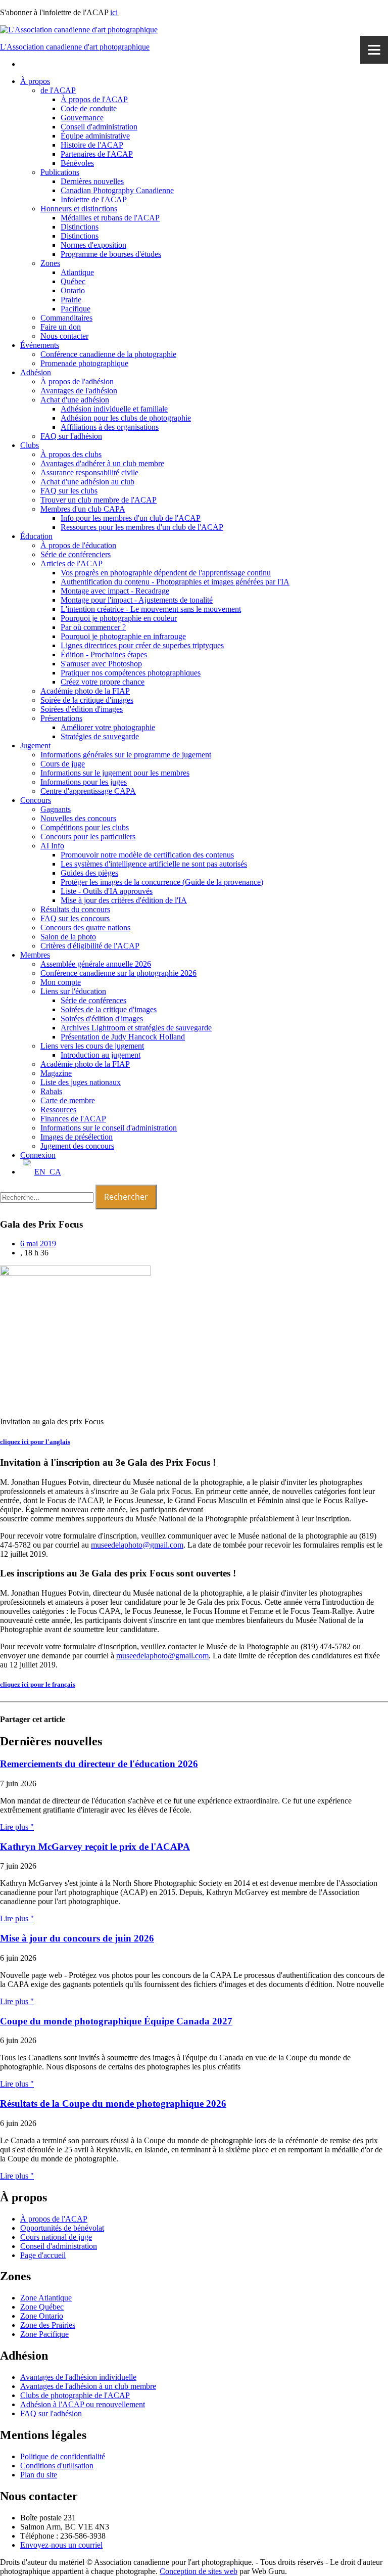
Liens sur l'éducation (73, 991)
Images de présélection (77, 1137)
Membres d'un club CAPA (83, 509)
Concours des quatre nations (85, 928)
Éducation (36, 536)
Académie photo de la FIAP (85, 691)
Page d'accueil (43, 2255)
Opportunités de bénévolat (62, 2228)
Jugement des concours (77, 1146)
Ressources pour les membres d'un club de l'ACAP (142, 527)
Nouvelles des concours (78, 818)
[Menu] (374, 50)
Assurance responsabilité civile (89, 472)
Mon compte (61, 982)
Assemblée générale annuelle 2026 (96, 964)
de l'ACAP (58, 90)
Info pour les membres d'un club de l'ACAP (131, 518)
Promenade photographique (84, 363)
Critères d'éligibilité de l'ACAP (90, 946)
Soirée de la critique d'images (87, 700)
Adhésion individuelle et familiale (114, 409)
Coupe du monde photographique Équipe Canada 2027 (116, 2021)
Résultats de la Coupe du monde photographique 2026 (113, 2104)
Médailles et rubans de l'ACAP (110, 218)
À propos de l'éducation (78, 545)
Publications (60, 172)
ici (114, 12)
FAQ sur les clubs (69, 491)
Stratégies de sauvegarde (100, 736)
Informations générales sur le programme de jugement (126, 755)
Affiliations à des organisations (110, 427)
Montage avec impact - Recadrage (115, 591)
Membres (35, 955)
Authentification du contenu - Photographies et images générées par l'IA (175, 582)
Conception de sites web (199, 2571)
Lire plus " (17, 1827)
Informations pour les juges (84, 782)
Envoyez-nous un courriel (61, 2545)
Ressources (58, 1110)
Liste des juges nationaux (81, 1082)
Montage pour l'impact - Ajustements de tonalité (137, 600)
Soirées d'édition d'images (82, 709)
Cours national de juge (56, 2237)
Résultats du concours (75, 909)
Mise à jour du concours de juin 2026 (77, 1938)
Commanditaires (66, 318)
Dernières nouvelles (92, 181)
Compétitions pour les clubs (85, 827)
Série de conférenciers (76, 554)
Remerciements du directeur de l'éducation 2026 (99, 1764)
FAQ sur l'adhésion (71, 436)
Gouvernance (82, 118)
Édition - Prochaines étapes (104, 654)
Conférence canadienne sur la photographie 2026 (118, 973)
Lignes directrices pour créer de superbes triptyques (142, 645)
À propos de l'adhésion (77, 381)
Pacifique (76, 309)
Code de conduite (89, 108)
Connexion (38, 1155)
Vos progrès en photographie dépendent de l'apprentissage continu (166, 573)
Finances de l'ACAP (73, 1119)
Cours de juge (63, 764)
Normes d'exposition (93, 245)
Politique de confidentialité (63, 2456)
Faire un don (61, 327)
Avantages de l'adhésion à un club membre (88, 2386)
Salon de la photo (68, 937)
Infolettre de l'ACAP (94, 199)
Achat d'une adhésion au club (87, 482)
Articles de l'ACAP (71, 563)
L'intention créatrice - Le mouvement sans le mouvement (151, 609)
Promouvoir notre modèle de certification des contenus (147, 855)
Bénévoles (77, 163)
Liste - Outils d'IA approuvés (107, 891)
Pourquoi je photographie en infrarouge (123, 636)
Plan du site (39, 2475)
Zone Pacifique (44, 2334)
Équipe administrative (95, 136)
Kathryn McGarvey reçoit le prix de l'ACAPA (95, 1847)
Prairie (71, 300)
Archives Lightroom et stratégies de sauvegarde (136, 1028)
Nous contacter (64, 336)
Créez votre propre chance (103, 682)
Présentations (61, 718)
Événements (40, 345)
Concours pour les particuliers (88, 837)
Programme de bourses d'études (111, 254)
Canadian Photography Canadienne (117, 190)
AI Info (52, 846)
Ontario (73, 290)
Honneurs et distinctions (79, 209)
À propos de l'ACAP (94, 99)
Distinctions (80, 227)
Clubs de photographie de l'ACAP (75, 2395)
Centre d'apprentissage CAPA (88, 791)
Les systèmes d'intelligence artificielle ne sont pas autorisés (154, 864)
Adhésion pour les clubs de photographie (126, 418)
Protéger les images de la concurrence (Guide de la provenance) (162, 882)
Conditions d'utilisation (57, 2466)
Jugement (35, 745)
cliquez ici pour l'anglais (35, 1442)
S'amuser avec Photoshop (101, 664)
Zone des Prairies (48, 2325)
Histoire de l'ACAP (92, 145)
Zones (50, 263)
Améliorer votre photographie (108, 727)
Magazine (56, 1073)
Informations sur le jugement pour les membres (115, 773)
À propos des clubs (71, 454)
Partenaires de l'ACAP (97, 154)
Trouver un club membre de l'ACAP (99, 500)
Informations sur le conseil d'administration (109, 1128)
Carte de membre (68, 1100)
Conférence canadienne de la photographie (108, 354)
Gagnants (56, 809)
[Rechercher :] (48, 1197)
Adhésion (36, 372)
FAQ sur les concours (75, 918)
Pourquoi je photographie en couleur (119, 618)
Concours (36, 800)
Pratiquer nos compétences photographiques (131, 673)
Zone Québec (42, 2307)
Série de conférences (93, 1000)
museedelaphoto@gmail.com (137, 1545)
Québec (73, 281)
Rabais (51, 1091)
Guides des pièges (89, 873)
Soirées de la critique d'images (109, 1009)
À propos (35, 81)
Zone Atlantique (46, 2298)
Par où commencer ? (93, 627)
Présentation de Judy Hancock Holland (123, 1037)
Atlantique (77, 272)
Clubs (30, 445)
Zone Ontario (42, 2316)
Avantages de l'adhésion (79, 391)
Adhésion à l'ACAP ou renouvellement (83, 2404)
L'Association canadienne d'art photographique (75, 47)
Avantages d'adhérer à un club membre (102, 463)
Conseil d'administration (99, 127)
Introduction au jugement (101, 1055)
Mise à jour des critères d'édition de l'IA (124, 900)
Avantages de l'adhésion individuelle (78, 2377)
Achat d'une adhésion (75, 400)
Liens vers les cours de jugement (92, 1046)
